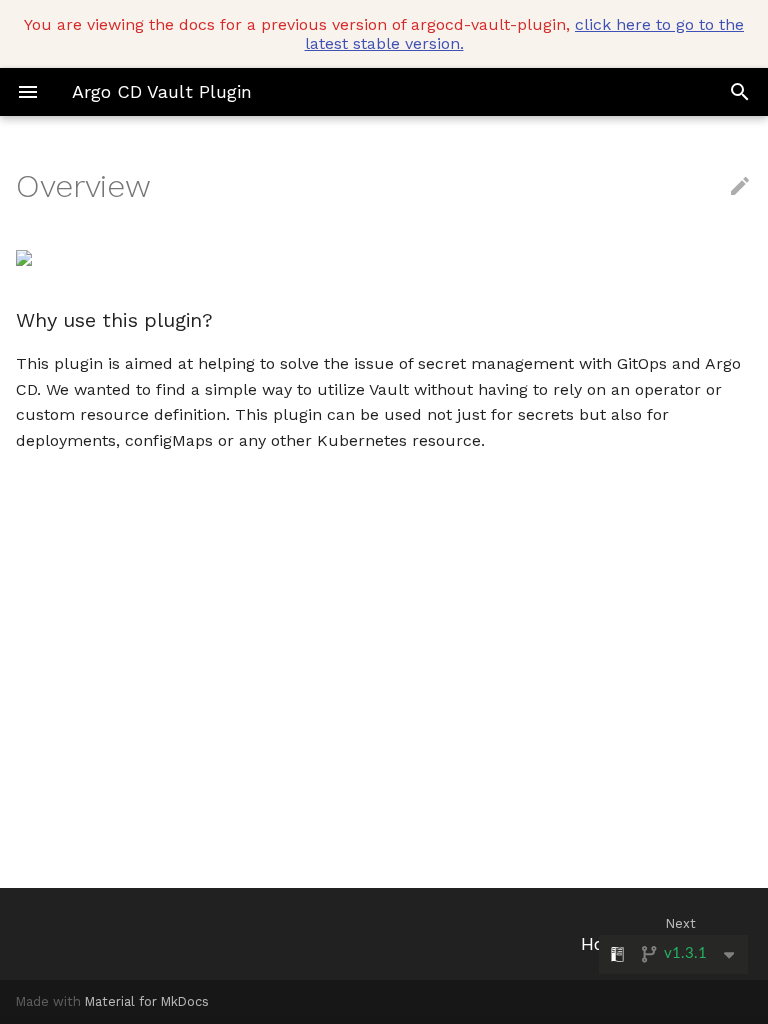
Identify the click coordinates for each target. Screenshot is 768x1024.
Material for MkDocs (147, 1001)
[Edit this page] (740, 187)
